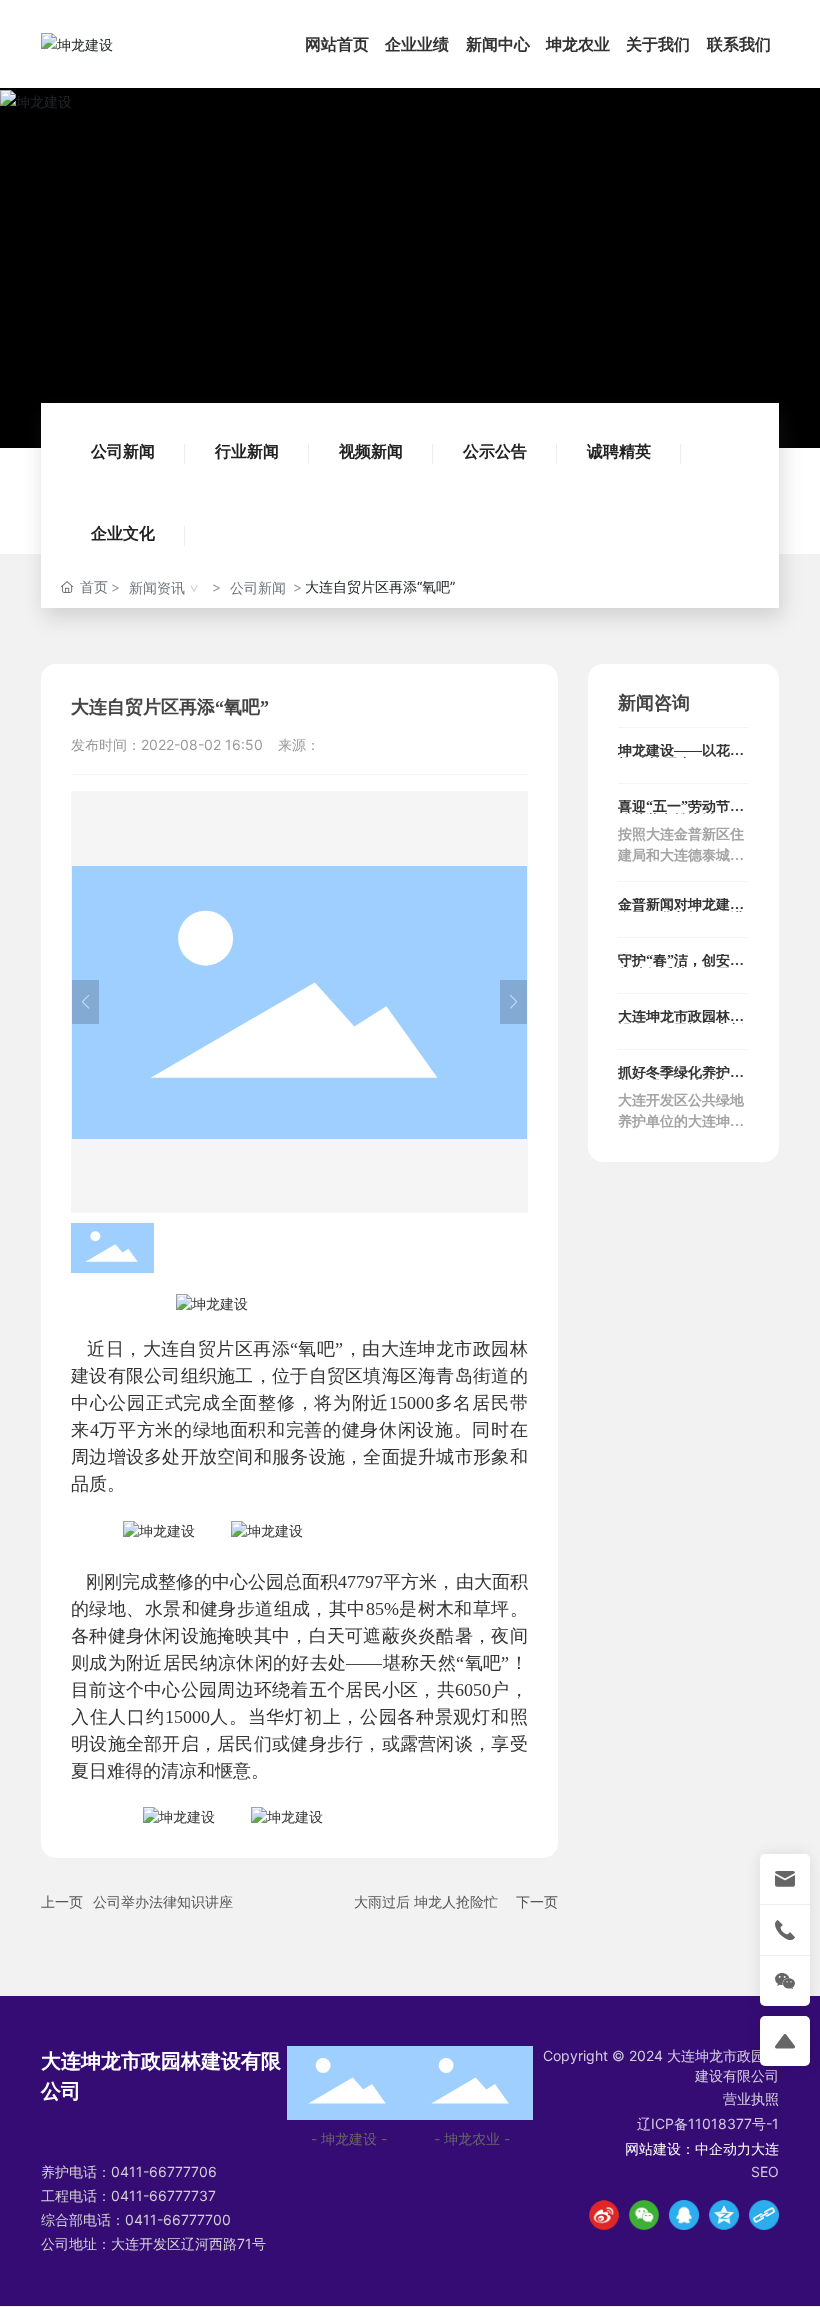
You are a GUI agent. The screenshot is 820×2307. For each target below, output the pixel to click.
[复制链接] (764, 2215)
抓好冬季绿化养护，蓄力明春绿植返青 (681, 1079)
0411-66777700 (178, 2219)
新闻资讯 (157, 587)
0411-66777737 (163, 2195)
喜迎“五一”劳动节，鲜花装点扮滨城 (681, 813)
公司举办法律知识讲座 (163, 1901)
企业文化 (123, 533)
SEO (765, 2171)
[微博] (604, 2215)
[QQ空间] (724, 2215)
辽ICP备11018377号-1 (708, 2123)
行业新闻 (247, 451)
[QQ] (684, 2215)
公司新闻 (123, 451)
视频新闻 (371, 451)
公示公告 (495, 451)
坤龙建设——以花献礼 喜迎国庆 (681, 757)
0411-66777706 (164, 2171)
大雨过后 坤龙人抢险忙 (426, 1901)
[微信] (644, 2215)
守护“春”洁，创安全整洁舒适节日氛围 (681, 967)
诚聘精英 (619, 451)
